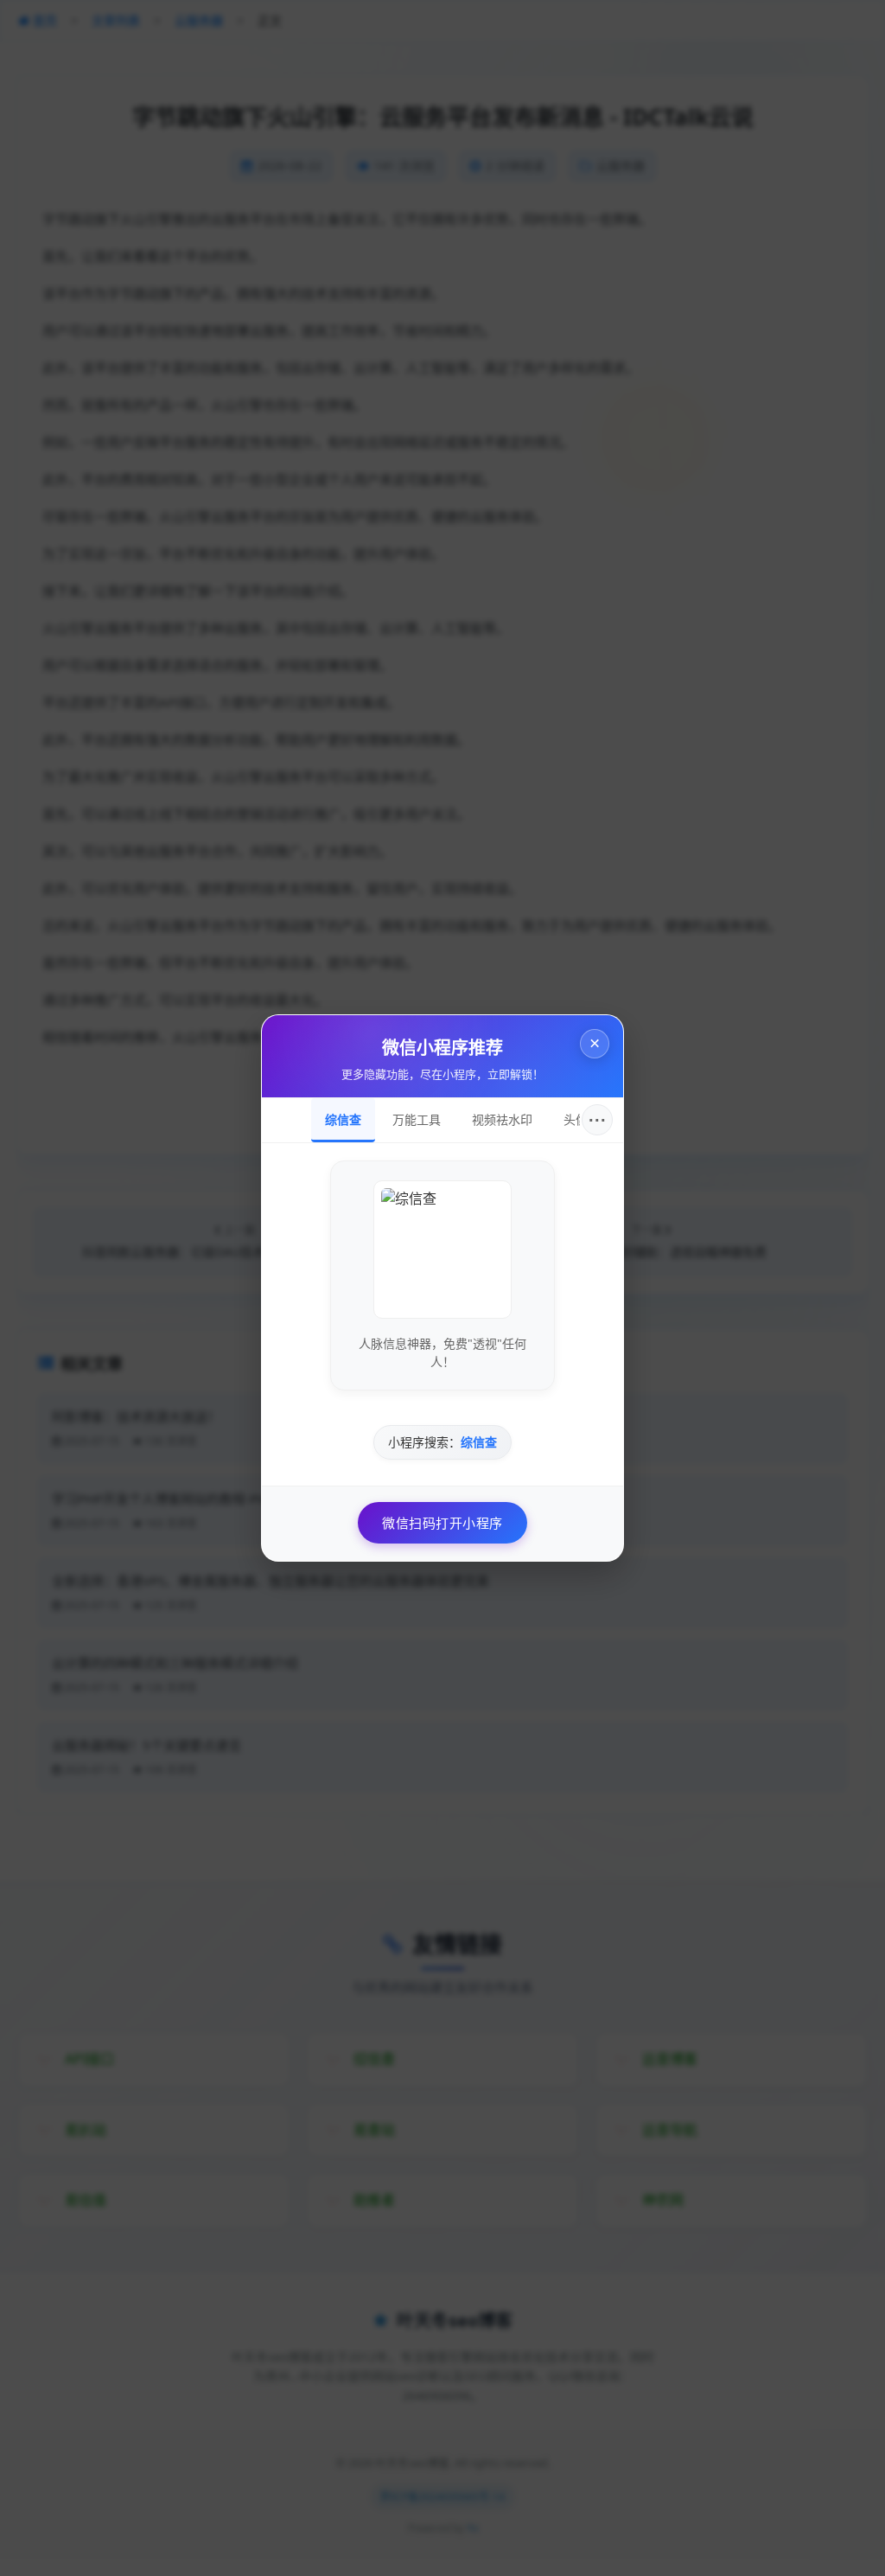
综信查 (343, 1120)
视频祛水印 (502, 1120)
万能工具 (417, 1120)
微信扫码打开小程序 (442, 1523)
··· (598, 1120)
